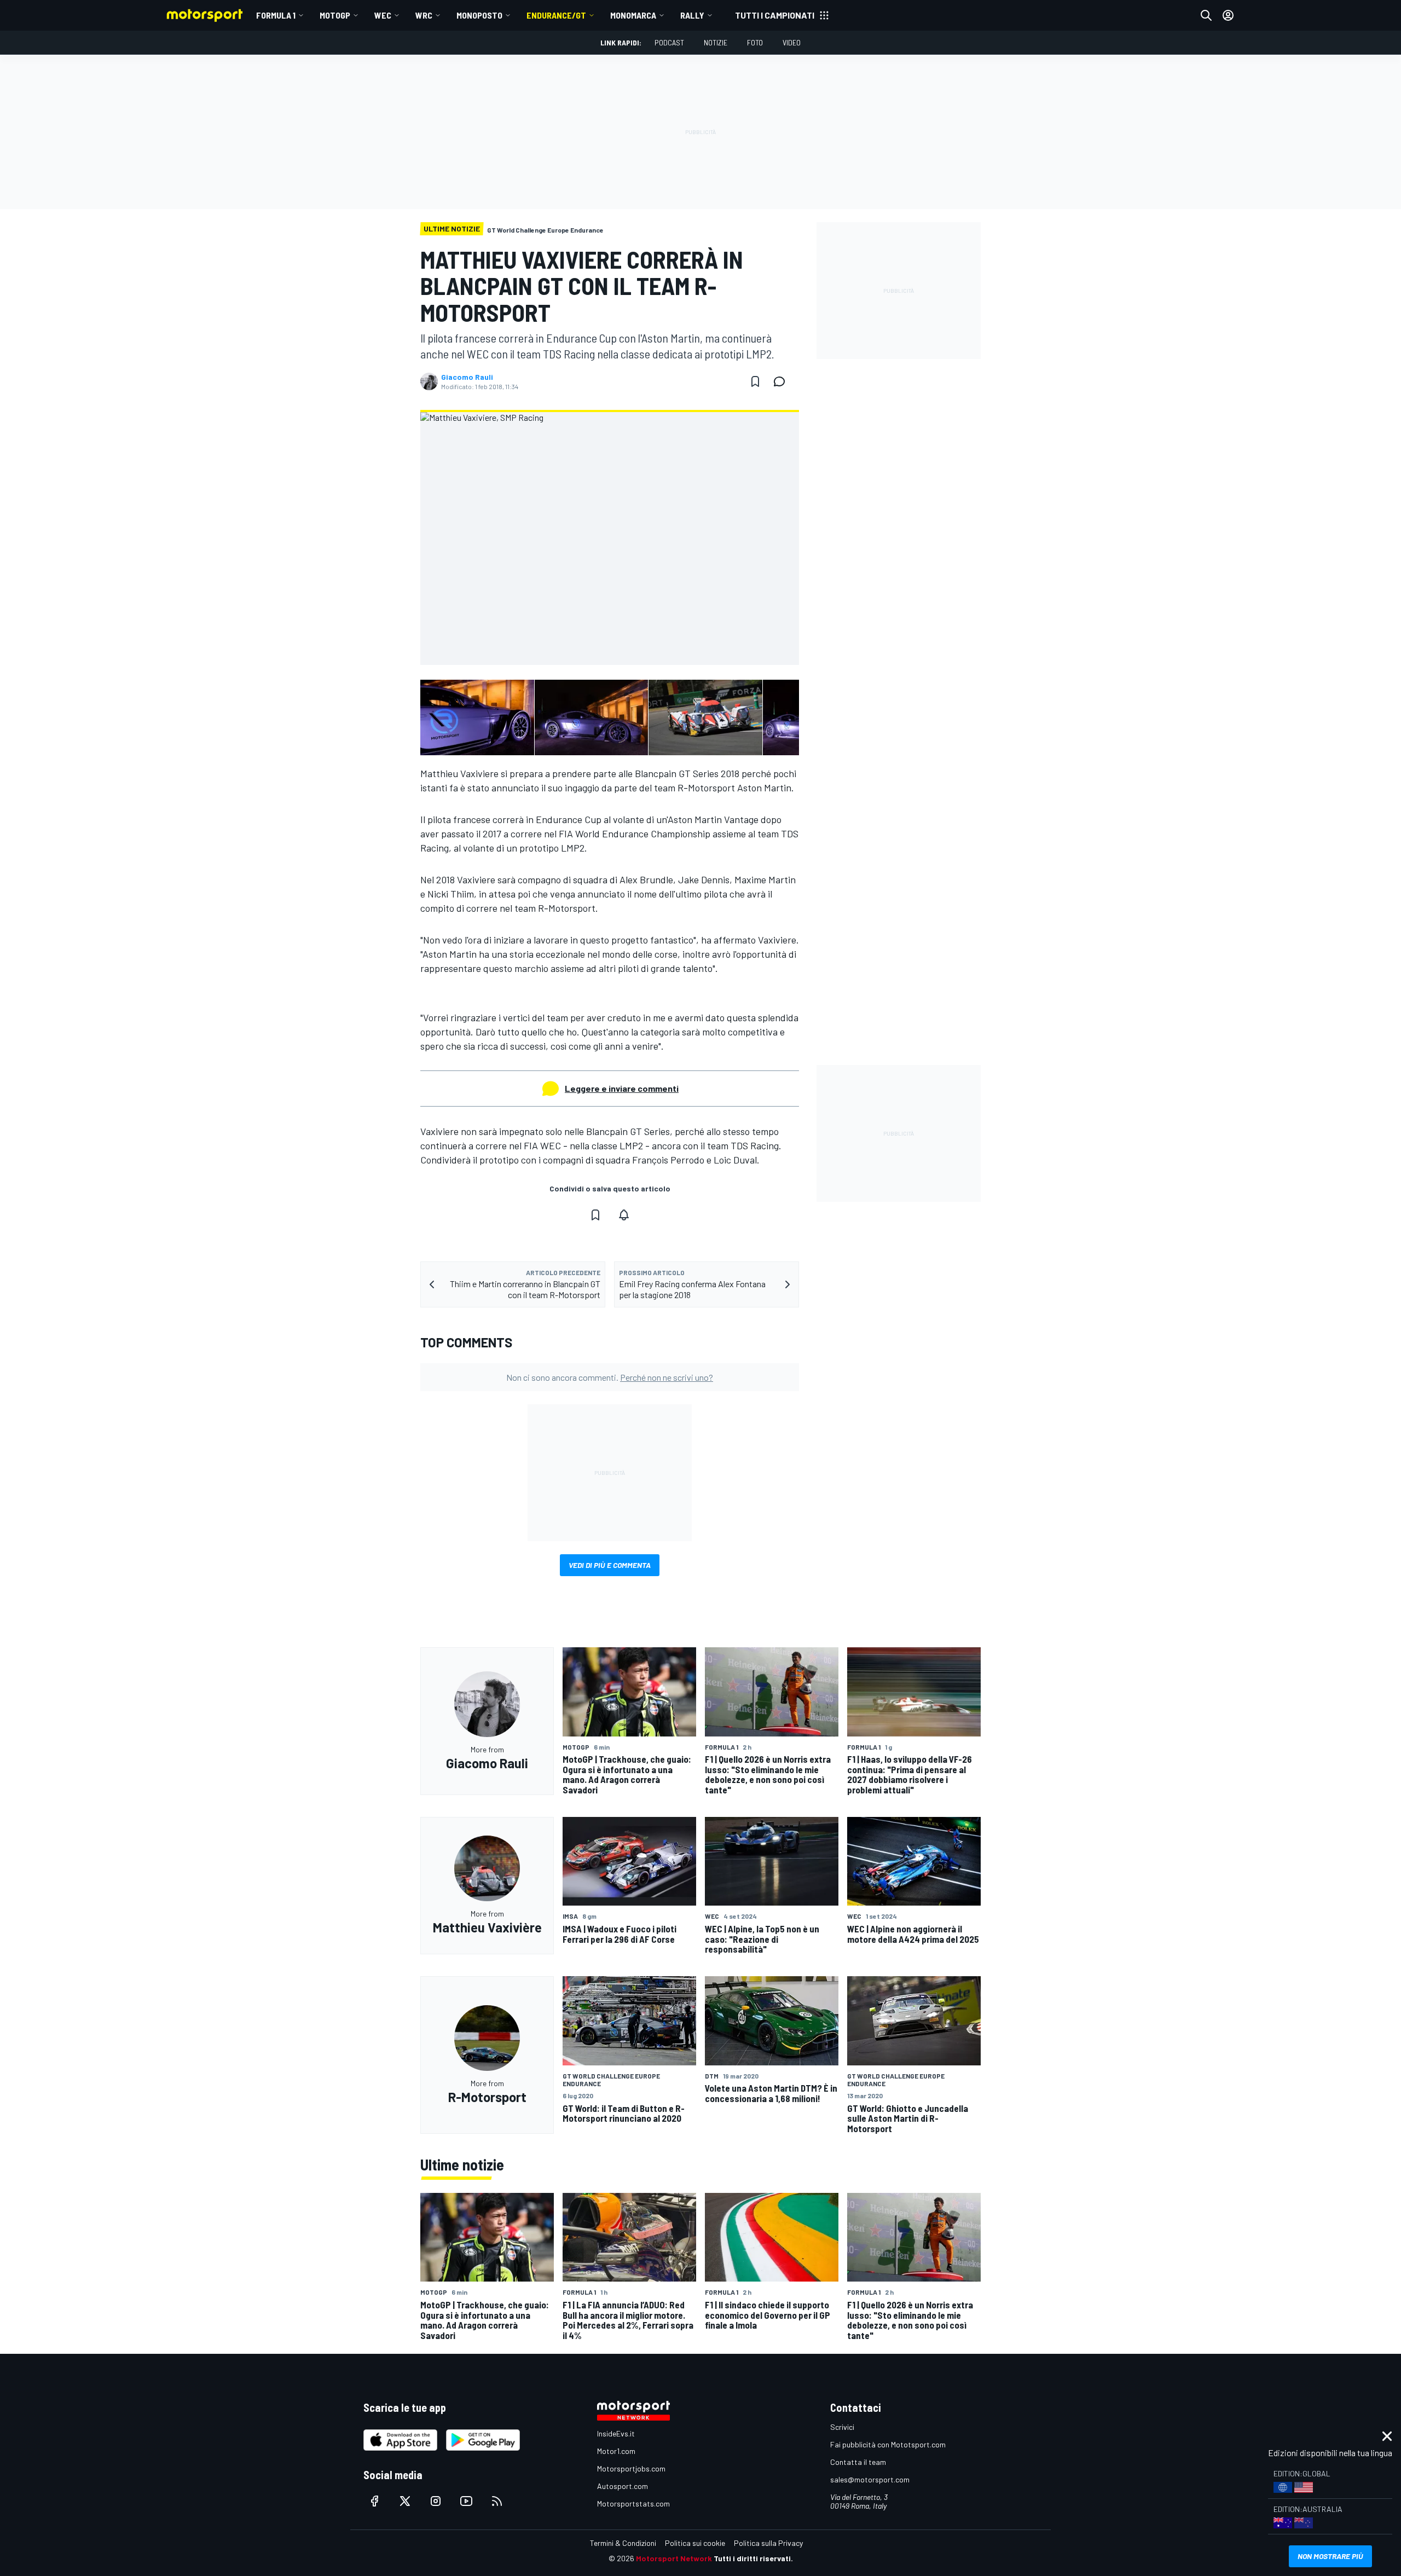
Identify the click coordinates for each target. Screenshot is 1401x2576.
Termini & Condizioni (623, 2543)
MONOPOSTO (479, 15)
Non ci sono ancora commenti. (610, 1377)
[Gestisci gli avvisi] (624, 1215)
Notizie (716, 42)
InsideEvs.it (616, 2433)
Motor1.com (616, 2451)
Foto (755, 42)
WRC (424, 15)
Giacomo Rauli (467, 377)
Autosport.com (623, 2486)
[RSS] (497, 2501)
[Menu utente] (1228, 15)
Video (792, 42)
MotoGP (335, 15)
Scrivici (842, 2427)
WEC (383, 15)
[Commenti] (783, 381)
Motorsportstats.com (633, 2503)
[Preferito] (755, 381)
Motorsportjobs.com (631, 2468)
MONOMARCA (633, 15)
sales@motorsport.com (870, 2479)
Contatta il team (858, 2462)
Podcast (669, 42)
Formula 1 (276, 15)
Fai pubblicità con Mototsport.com (888, 2444)
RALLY (692, 15)
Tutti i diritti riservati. (753, 2558)
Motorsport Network (674, 2558)
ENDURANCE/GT (556, 15)
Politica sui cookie (695, 2543)
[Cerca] (1206, 15)
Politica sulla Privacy (768, 2543)
